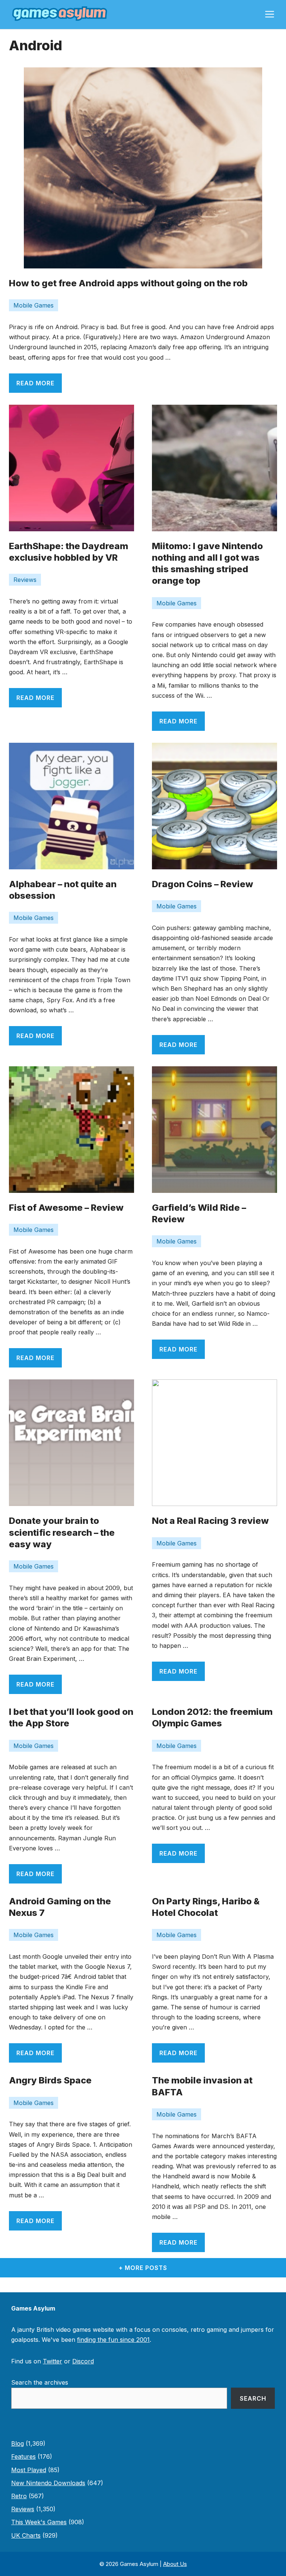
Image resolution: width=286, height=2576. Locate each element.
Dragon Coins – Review (203, 884)
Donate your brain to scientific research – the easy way (62, 1532)
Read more (35, 383)
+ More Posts (143, 2268)
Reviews (25, 580)
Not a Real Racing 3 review (210, 1521)
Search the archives (40, 2382)
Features (23, 2456)
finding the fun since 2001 (113, 2340)
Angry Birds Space (50, 2080)
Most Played (29, 2470)
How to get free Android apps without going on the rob (128, 283)
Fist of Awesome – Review (66, 1208)
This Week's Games (39, 2522)
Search (253, 2398)
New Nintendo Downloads (48, 2483)
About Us (175, 2564)
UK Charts (26, 2535)
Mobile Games (34, 305)
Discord (83, 2361)
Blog (18, 2443)
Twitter (53, 2361)
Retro (19, 2496)
